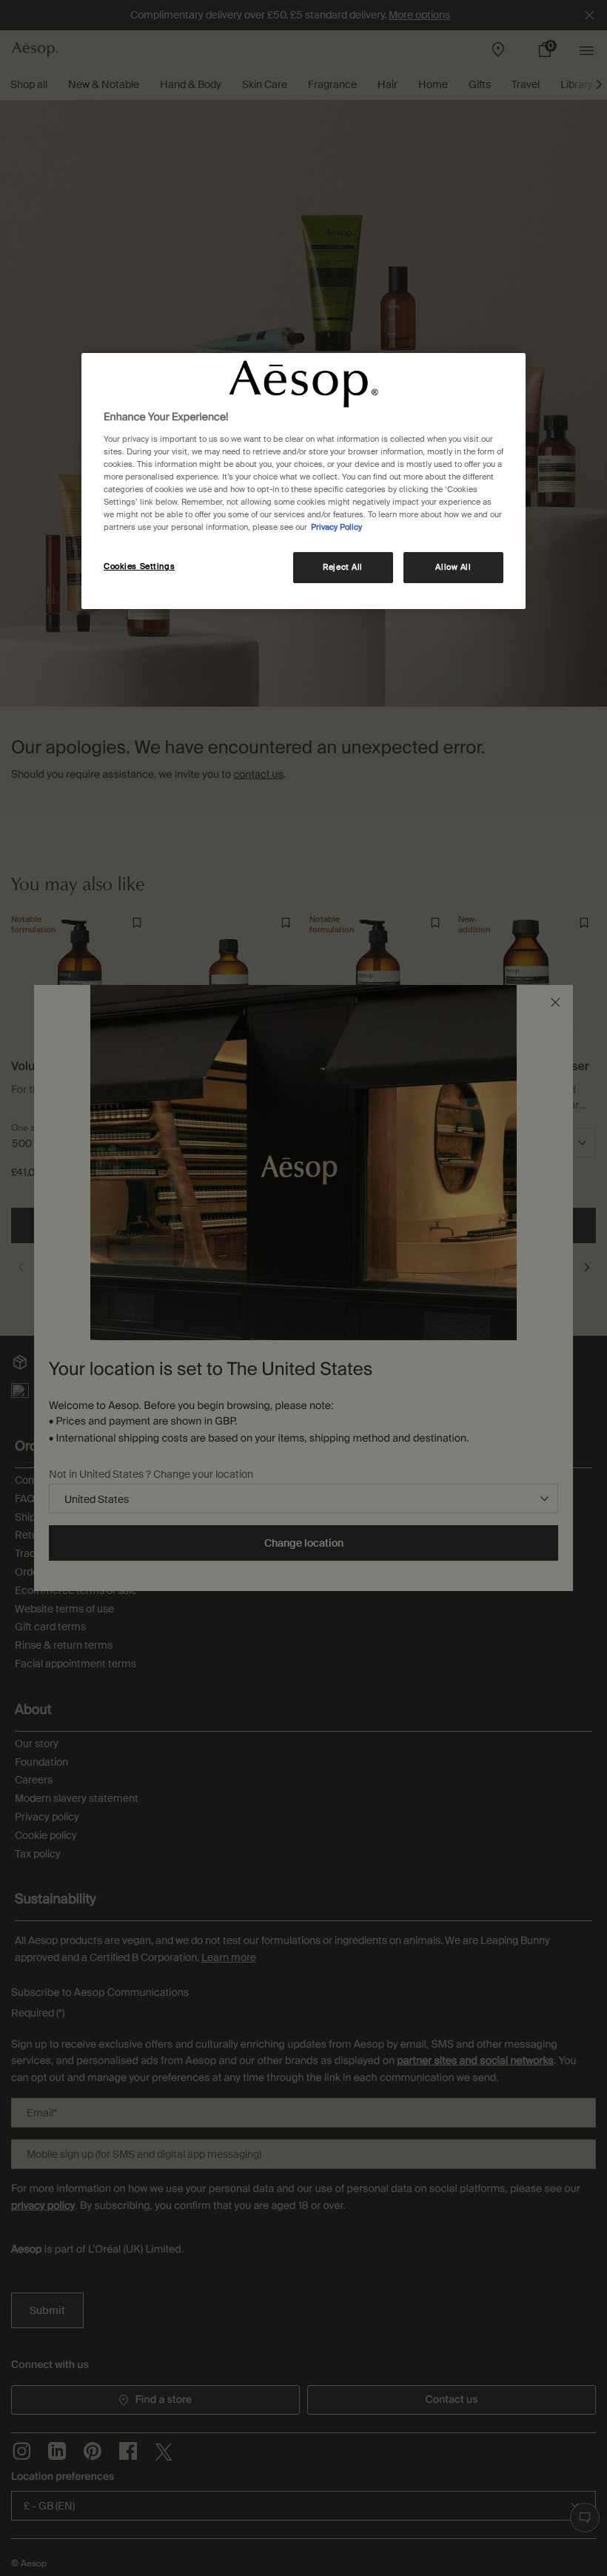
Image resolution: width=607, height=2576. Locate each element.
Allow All (453, 567)
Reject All (343, 567)
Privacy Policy (336, 527)
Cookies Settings (139, 566)
